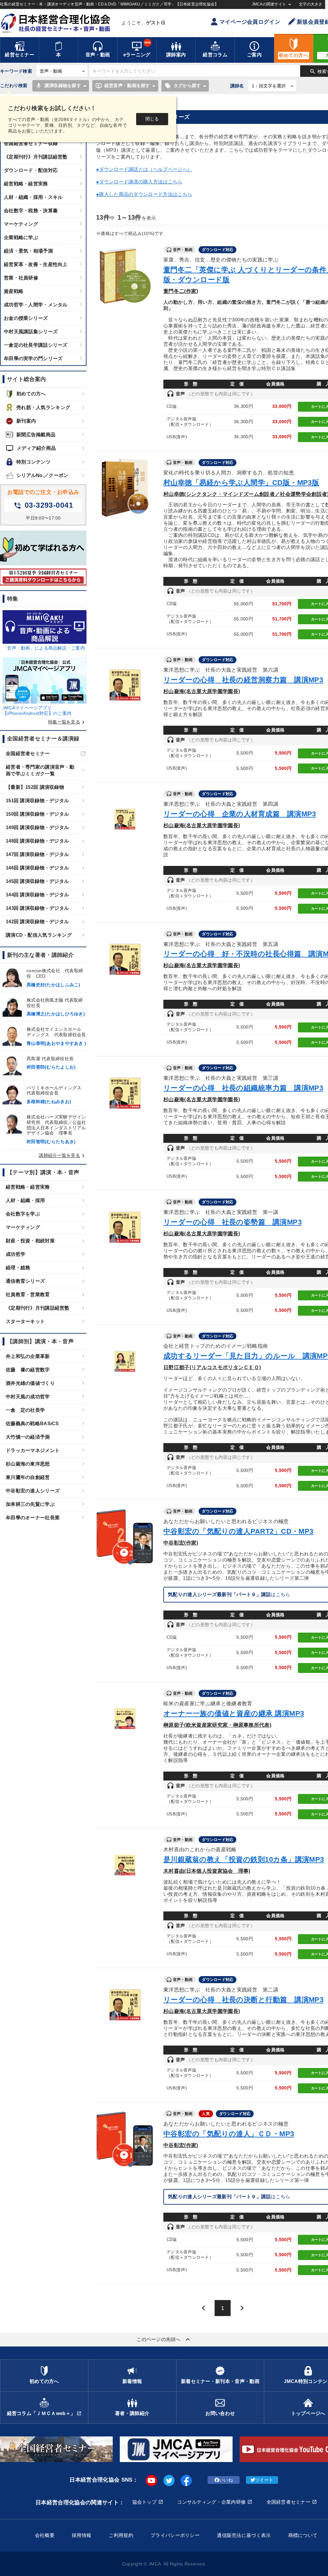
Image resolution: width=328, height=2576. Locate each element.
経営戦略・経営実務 (26, 184)
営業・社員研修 (21, 278)
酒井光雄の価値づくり (30, 1383)
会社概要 (45, 2535)
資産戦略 (14, 291)
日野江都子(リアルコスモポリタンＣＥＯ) (212, 1367)
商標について (303, 2535)
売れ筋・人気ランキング (43, 407)
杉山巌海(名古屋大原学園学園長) (202, 691)
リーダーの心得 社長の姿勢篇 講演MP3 (233, 1222)
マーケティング (21, 224)
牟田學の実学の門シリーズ (33, 358)
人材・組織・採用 (25, 1200)
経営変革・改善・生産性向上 (36, 264)
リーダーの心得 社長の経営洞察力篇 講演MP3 (243, 680)
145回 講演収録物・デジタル (37, 881)
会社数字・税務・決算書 (31, 210)
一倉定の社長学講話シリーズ (36, 345)
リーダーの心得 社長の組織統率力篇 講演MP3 (243, 1088)
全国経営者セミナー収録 (31, 143)
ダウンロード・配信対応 (31, 170)
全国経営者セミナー (28, 753)
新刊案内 (26, 421)
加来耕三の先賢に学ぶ (30, 1504)
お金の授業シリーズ (26, 318)
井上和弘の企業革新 (28, 1356)
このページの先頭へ (164, 2339)
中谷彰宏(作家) (181, 1543)
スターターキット (25, 1321)
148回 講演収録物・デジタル (37, 841)
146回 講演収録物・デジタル (37, 868)
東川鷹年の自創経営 (28, 1477)
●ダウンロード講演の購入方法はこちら (139, 182)
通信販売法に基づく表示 (244, 2535)
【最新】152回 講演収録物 (35, 787)
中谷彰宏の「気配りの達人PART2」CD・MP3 (238, 1531)
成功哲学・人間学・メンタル (36, 305)
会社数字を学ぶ (23, 1214)
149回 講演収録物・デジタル (37, 827)
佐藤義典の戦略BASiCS (32, 1423)
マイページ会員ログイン (250, 22)
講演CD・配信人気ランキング (39, 935)
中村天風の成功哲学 (28, 1397)
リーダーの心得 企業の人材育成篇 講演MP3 (240, 814)
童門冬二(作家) (181, 291)
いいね (226, 2480)
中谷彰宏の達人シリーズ (33, 1491)
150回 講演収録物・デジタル (37, 814)
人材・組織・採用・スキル (33, 197)
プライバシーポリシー (175, 2535)
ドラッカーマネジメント (33, 1450)
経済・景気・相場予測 (28, 251)
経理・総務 (18, 1268)
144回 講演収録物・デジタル (37, 895)
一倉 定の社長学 (25, 1410)
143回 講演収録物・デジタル (37, 908)
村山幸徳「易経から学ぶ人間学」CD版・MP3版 (241, 483)
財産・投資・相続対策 (30, 1241)
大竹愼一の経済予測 (28, 1437)
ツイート (264, 2480)
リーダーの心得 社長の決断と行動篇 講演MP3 (243, 2000)
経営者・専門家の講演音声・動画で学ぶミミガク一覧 (40, 770)
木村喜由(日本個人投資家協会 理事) (207, 1871)
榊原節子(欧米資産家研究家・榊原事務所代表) (217, 1725)
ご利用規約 (121, 2535)
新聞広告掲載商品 (36, 435)
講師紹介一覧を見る (63, 1155)
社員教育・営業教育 (28, 1294)
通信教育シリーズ (25, 1281)
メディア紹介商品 (31, 448)
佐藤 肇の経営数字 (28, 1370)
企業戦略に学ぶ (21, 237)
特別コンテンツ (33, 462)
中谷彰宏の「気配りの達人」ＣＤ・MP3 (229, 2134)
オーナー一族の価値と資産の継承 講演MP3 (234, 1713)
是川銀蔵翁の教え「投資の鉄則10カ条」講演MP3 (244, 1859)
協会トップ (144, 2502)
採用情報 (82, 2535)
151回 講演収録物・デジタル (37, 800)
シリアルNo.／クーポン (42, 475)
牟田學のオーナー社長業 (33, 1518)
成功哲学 (16, 1254)
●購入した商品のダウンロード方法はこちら (144, 194)
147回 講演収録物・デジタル (37, 854)
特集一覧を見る (67, 722)
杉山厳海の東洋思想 (28, 1464)
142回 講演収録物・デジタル (37, 921)
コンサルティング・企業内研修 (211, 2502)
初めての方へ (31, 394)
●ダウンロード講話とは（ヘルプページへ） (144, 169)
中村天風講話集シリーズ (31, 331)
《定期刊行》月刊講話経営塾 (36, 157)
